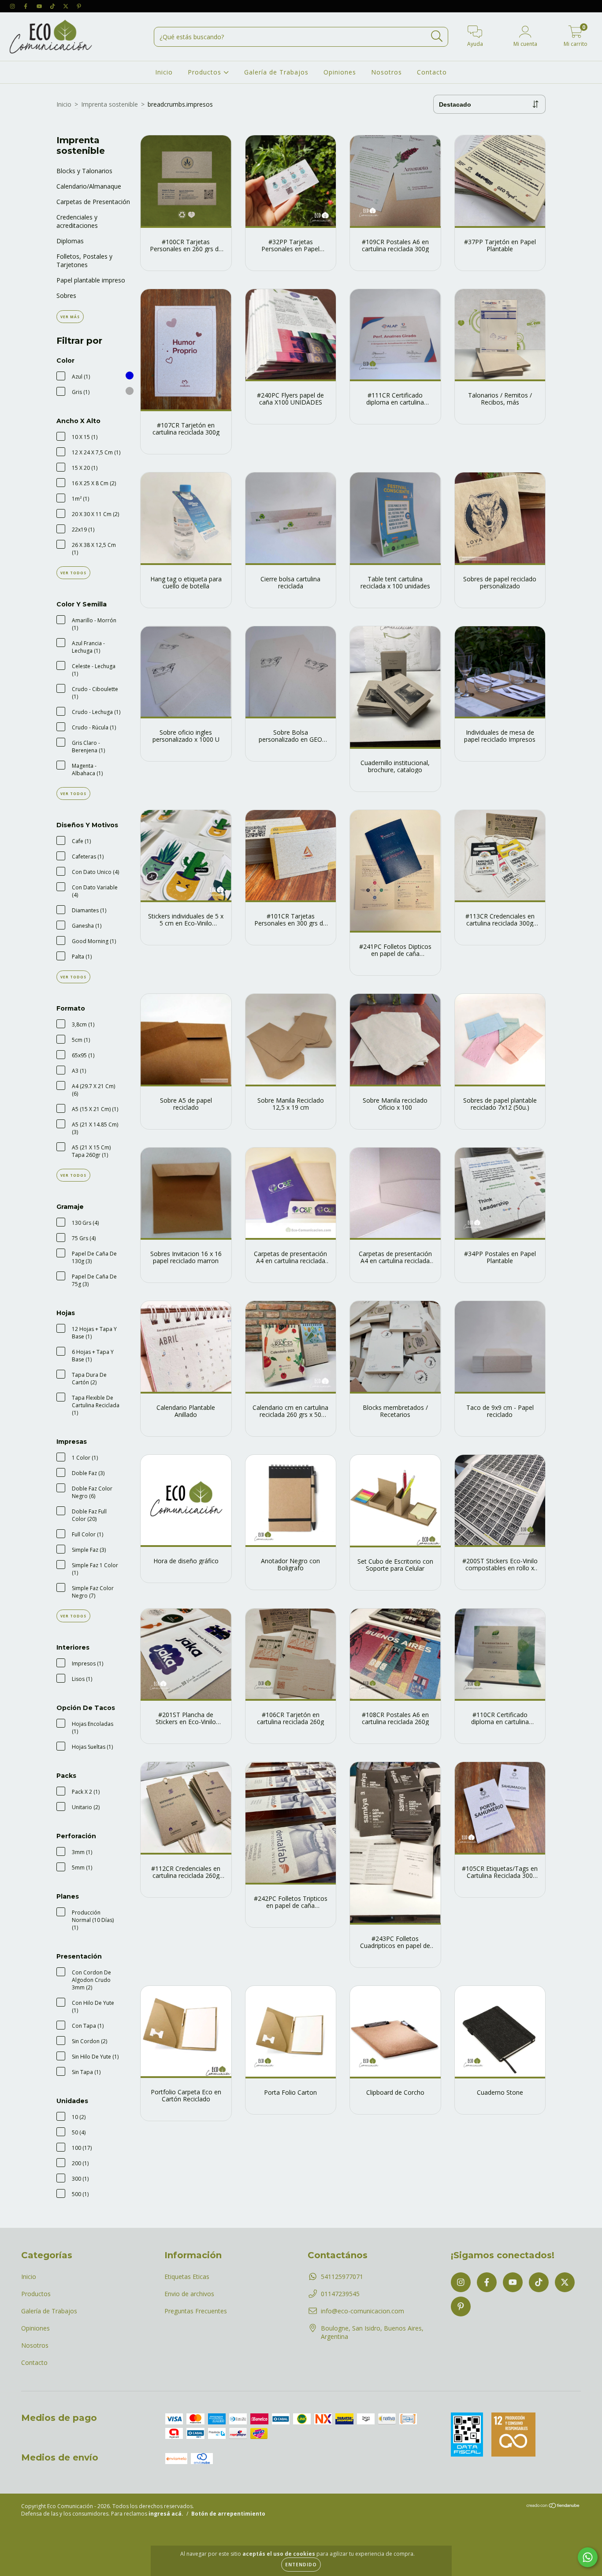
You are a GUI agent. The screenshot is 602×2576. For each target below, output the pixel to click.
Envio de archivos (189, 2294)
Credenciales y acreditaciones (77, 221)
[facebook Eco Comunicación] (26, 6)
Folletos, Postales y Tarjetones (84, 260)
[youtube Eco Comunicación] (40, 6)
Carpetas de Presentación (93, 202)
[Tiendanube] (553, 2507)
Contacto (432, 72)
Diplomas (70, 241)
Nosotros (386, 72)
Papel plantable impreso (91, 280)
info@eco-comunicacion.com (362, 2311)
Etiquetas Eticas (187, 2277)
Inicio (164, 72)
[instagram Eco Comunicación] (13, 6)
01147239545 (340, 2294)
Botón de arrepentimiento (228, 2514)
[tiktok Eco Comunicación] (53, 6)
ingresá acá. (166, 2514)
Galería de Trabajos (276, 72)
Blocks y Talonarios (84, 171)
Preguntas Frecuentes (196, 2311)
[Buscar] (437, 36)
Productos (206, 72)
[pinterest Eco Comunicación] (79, 6)
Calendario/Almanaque (89, 186)
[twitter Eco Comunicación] (67, 6)
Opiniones (340, 72)
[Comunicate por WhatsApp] (588, 2557)
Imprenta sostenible (110, 104)
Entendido (301, 2565)
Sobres (66, 296)
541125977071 (342, 2277)
